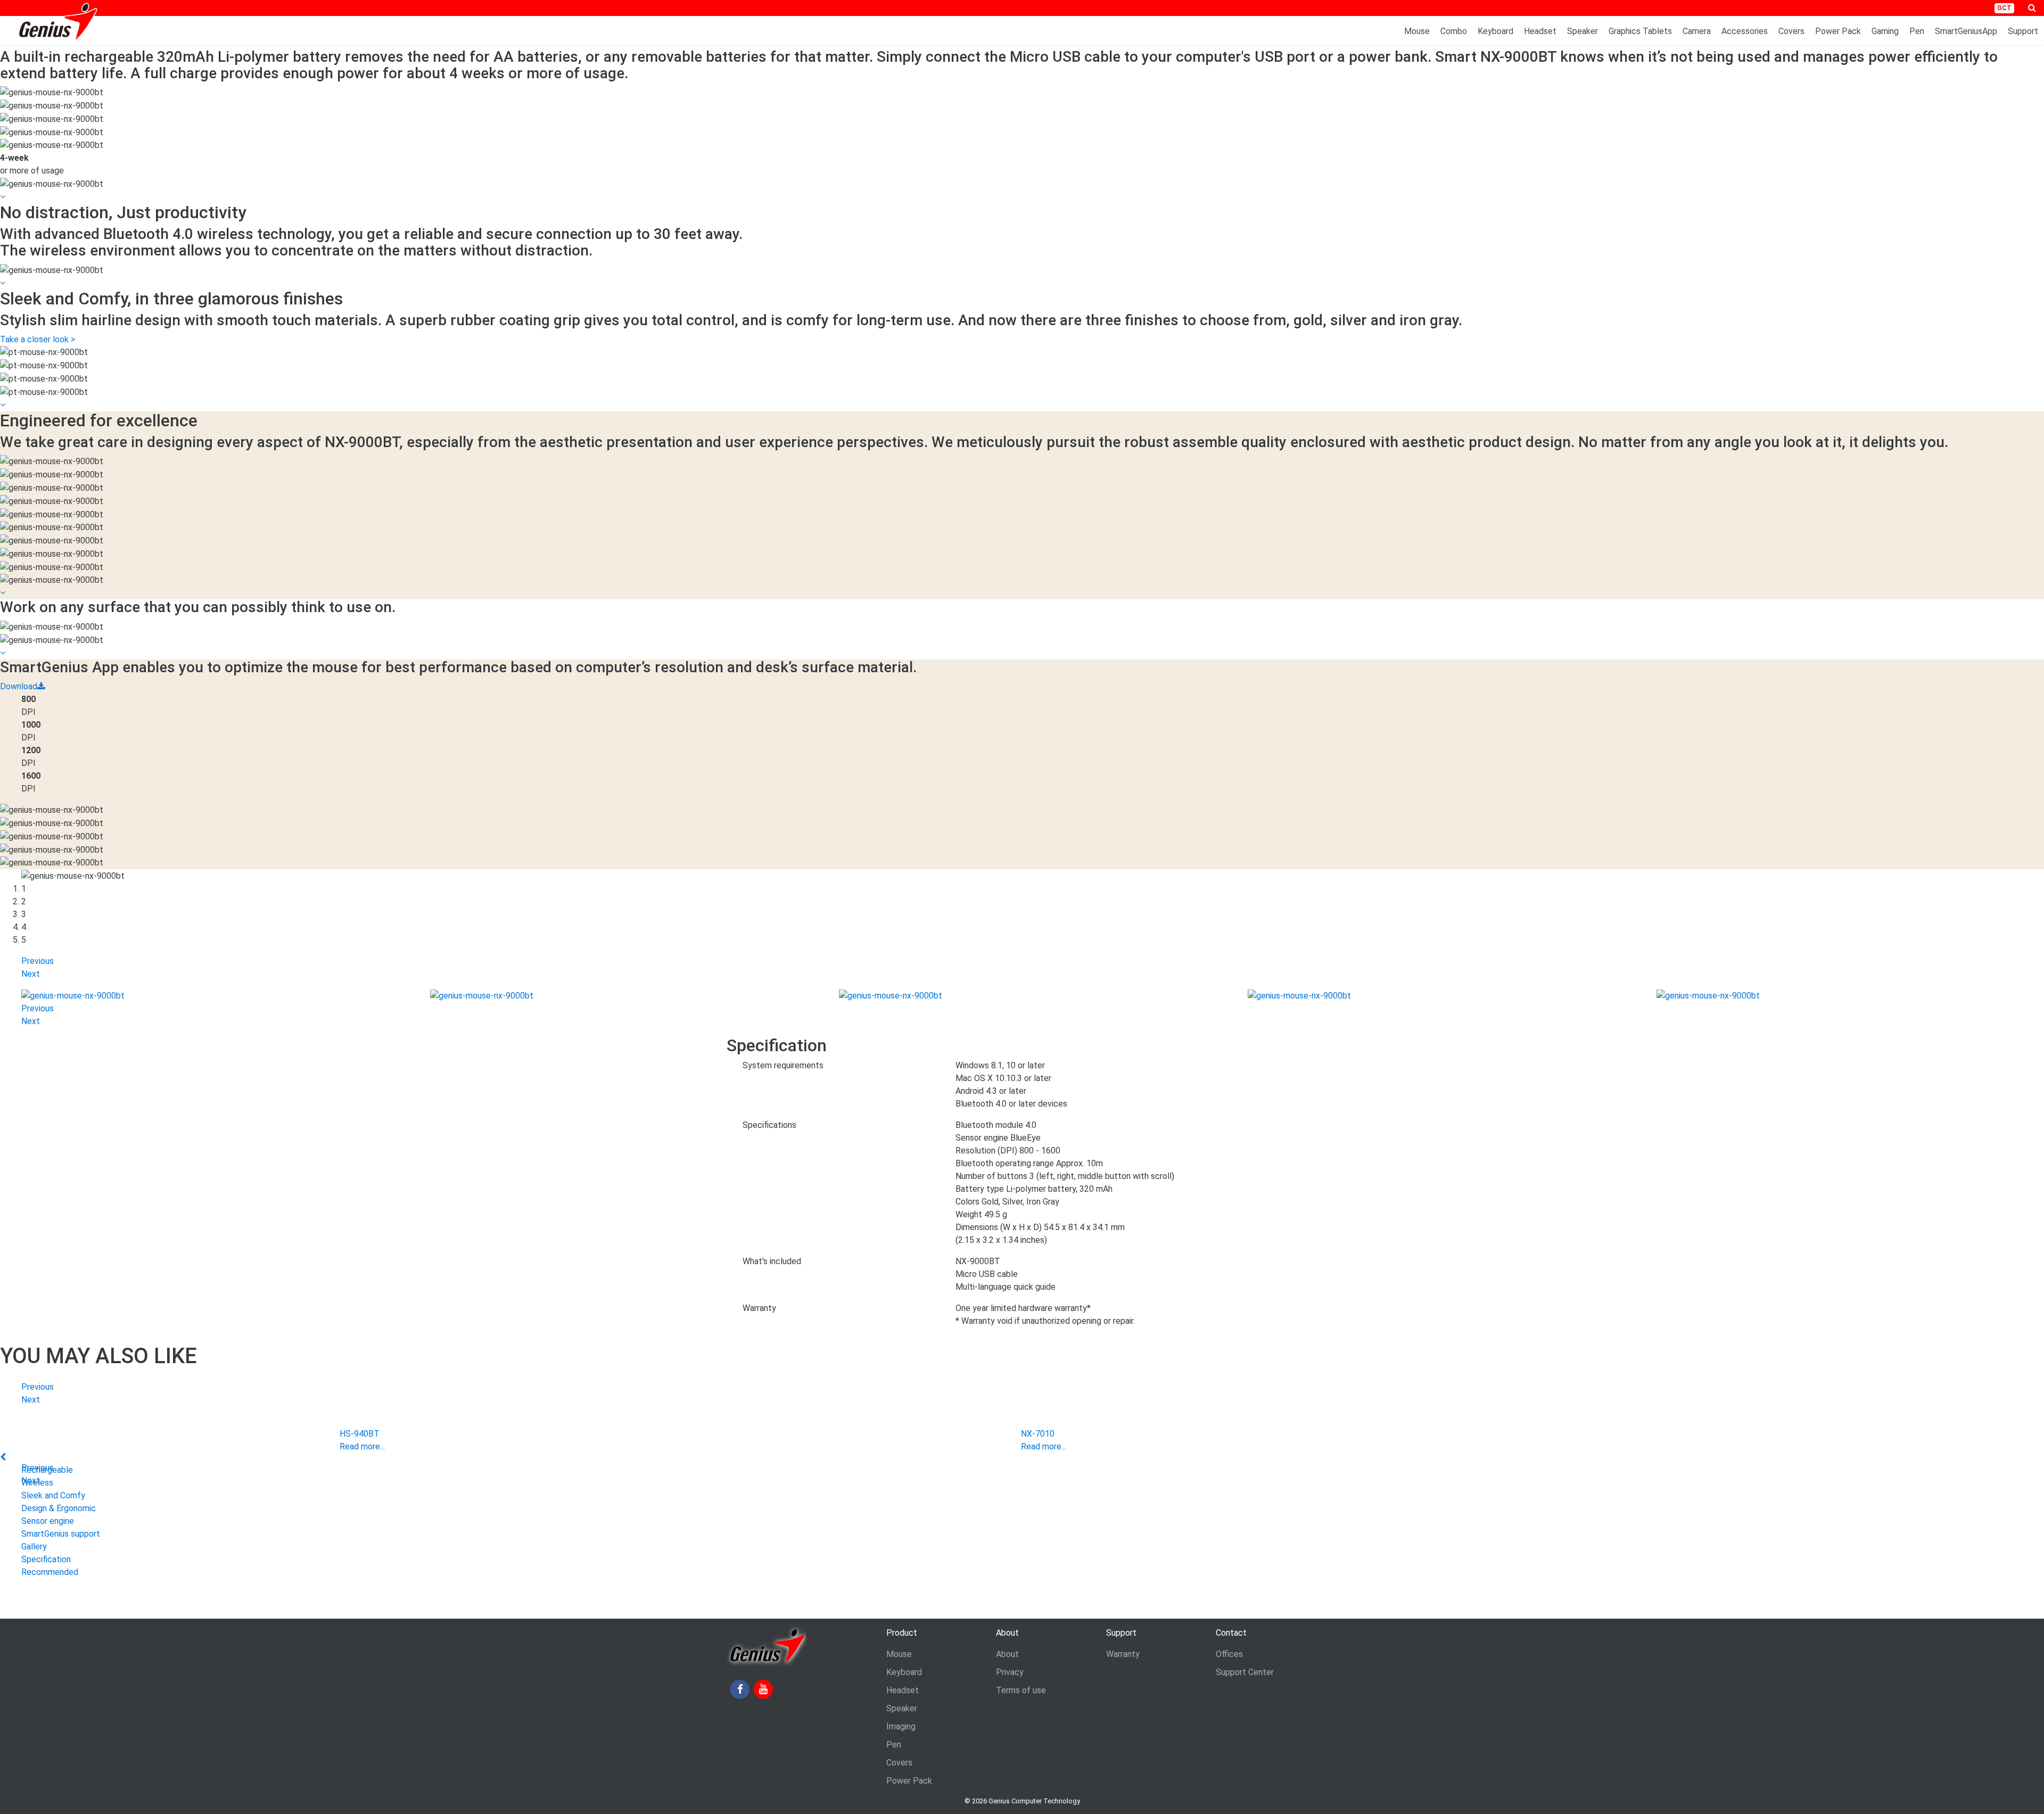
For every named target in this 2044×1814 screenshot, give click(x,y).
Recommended (50, 1572)
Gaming (1885, 31)
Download (19, 686)
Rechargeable (47, 1470)
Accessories (1745, 31)
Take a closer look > (38, 339)
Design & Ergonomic (59, 1508)
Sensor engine (48, 1521)
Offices (1229, 1654)
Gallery (34, 1547)
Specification (46, 1559)
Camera (1697, 31)
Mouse (1417, 31)
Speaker (1583, 31)
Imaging (901, 1726)
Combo (1454, 31)
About (1007, 1654)
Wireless (37, 1483)
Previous (38, 961)
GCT (2004, 8)
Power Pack (1838, 31)
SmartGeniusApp (1966, 31)
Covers (1791, 31)
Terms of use (1021, 1690)
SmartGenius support (61, 1534)
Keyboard (1495, 31)
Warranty (1123, 1654)
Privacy (1010, 1672)
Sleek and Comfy (53, 1495)
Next (31, 974)
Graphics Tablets (1640, 31)
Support (2023, 31)
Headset (1540, 31)
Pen (1917, 31)
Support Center (1245, 1672)
